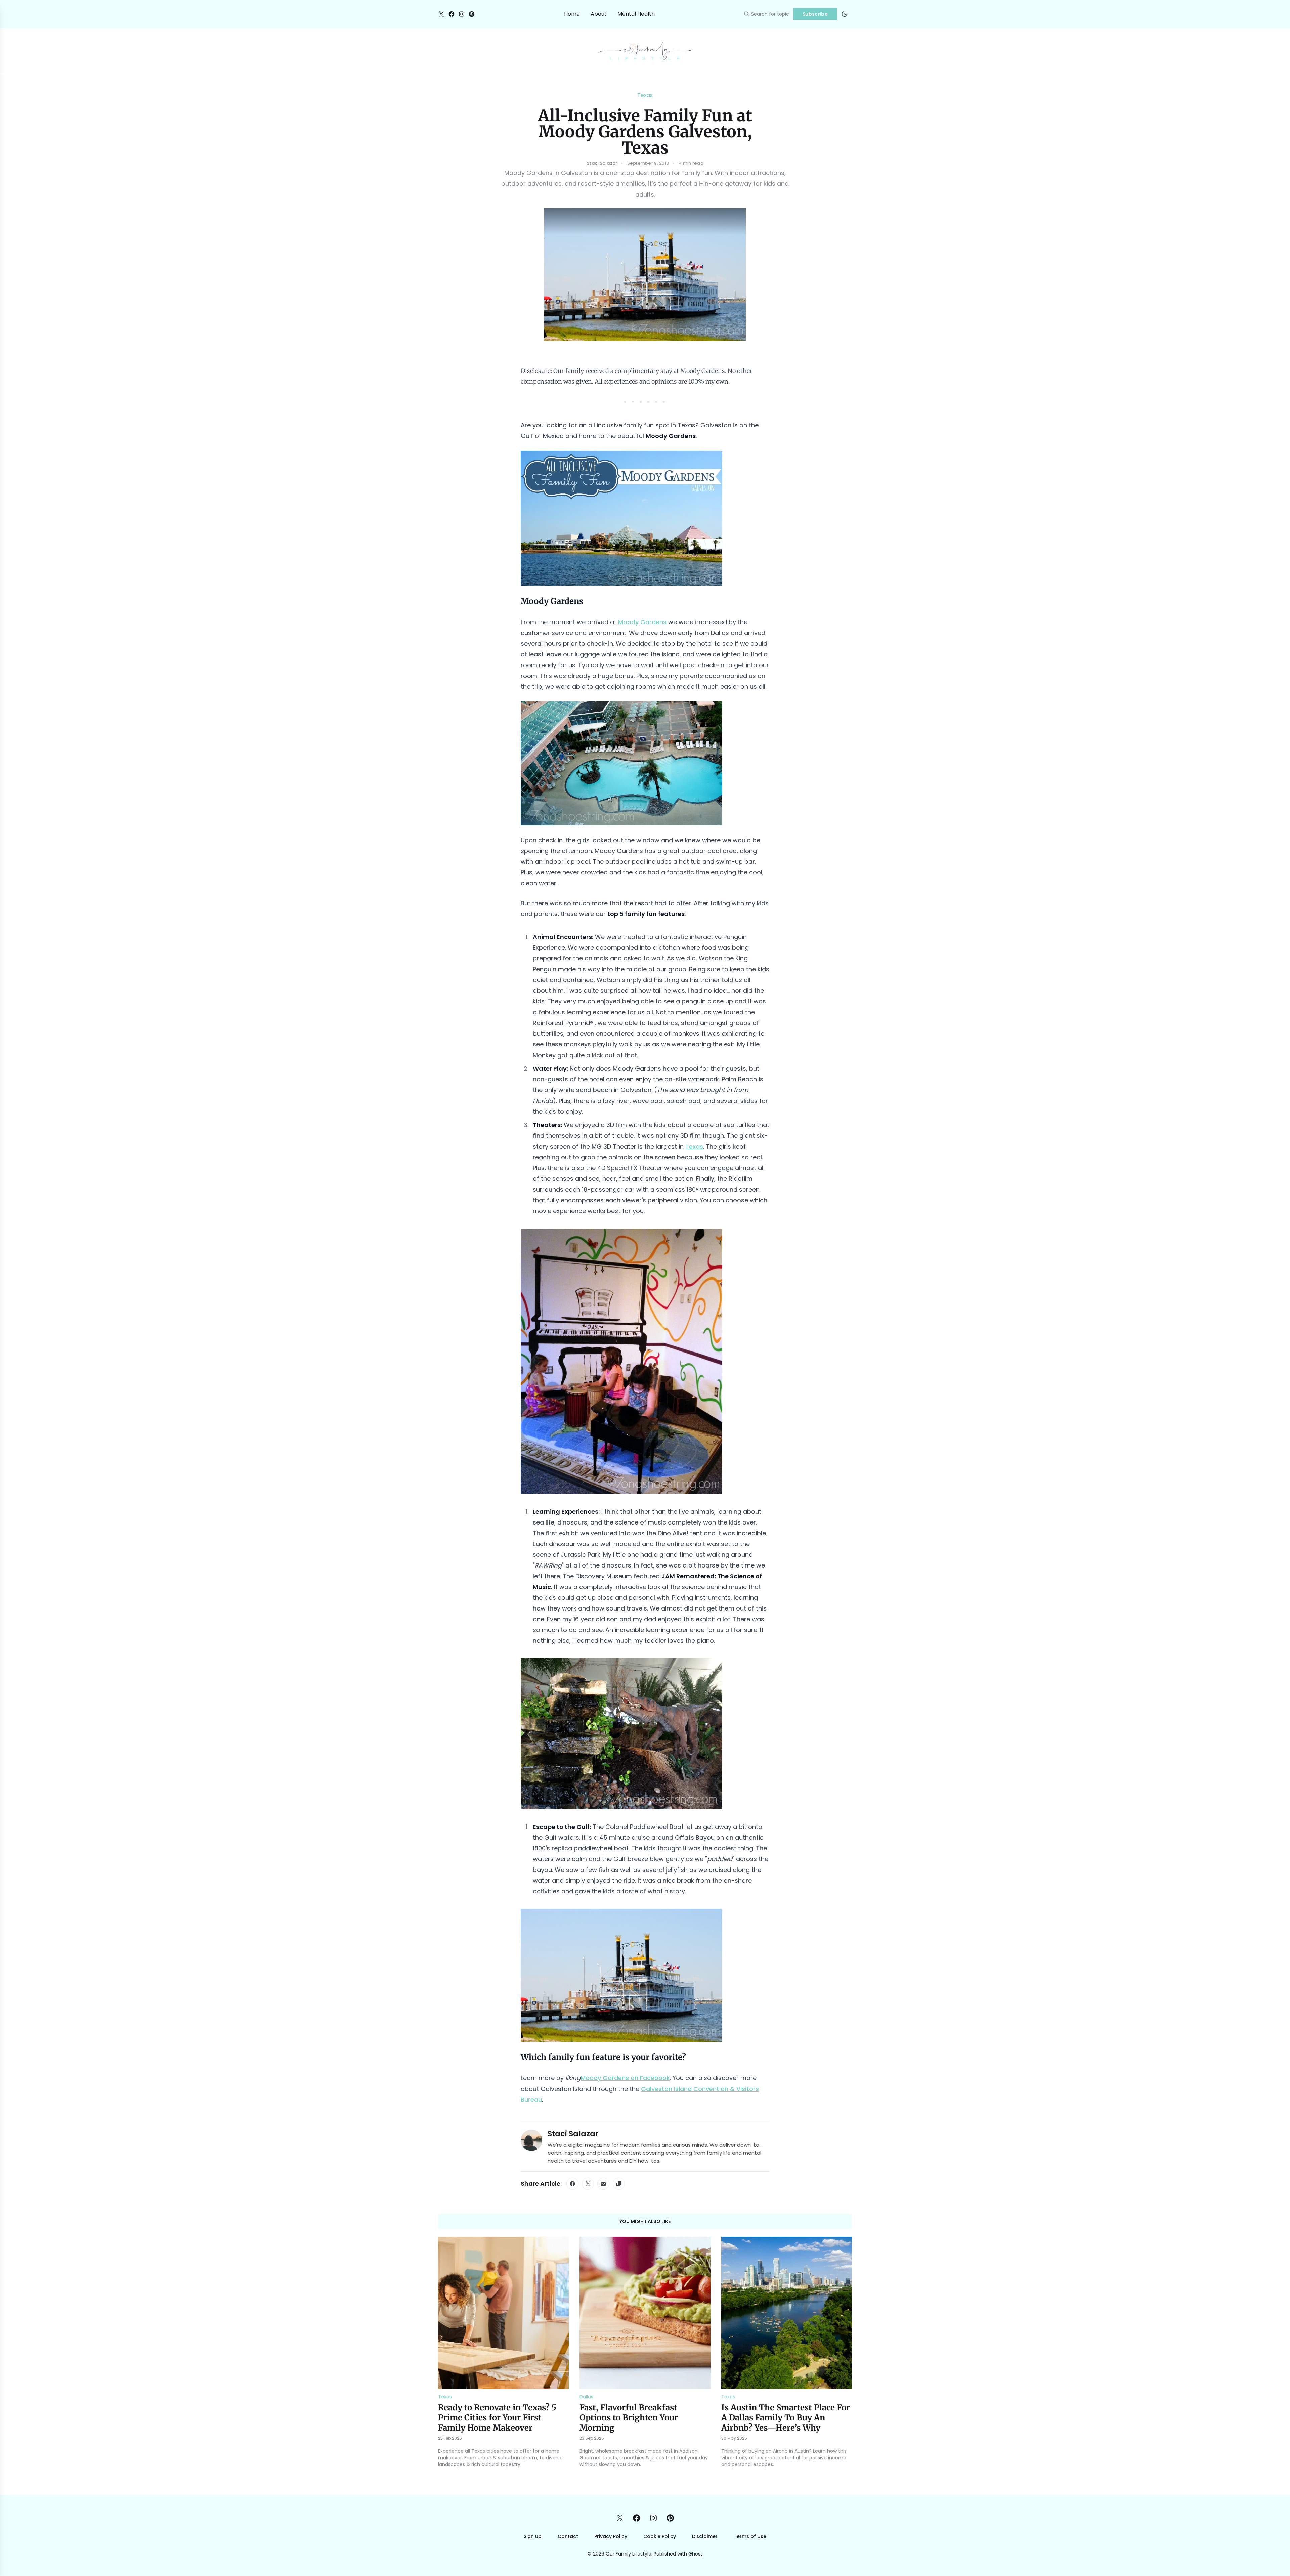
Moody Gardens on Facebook (625, 2078)
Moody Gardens (642, 622)
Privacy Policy (611, 2536)
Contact (568, 2536)
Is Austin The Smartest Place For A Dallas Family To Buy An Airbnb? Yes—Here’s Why (786, 2418)
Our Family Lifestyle (629, 2554)
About (599, 14)
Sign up (533, 2536)
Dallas (586, 2397)
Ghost (695, 2554)
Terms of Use (750, 2536)
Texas (645, 95)
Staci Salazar (573, 2134)
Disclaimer (705, 2536)
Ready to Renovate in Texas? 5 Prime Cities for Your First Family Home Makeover (497, 2418)
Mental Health (636, 14)
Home (572, 14)
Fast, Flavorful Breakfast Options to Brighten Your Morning (629, 2418)
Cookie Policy (660, 2536)
